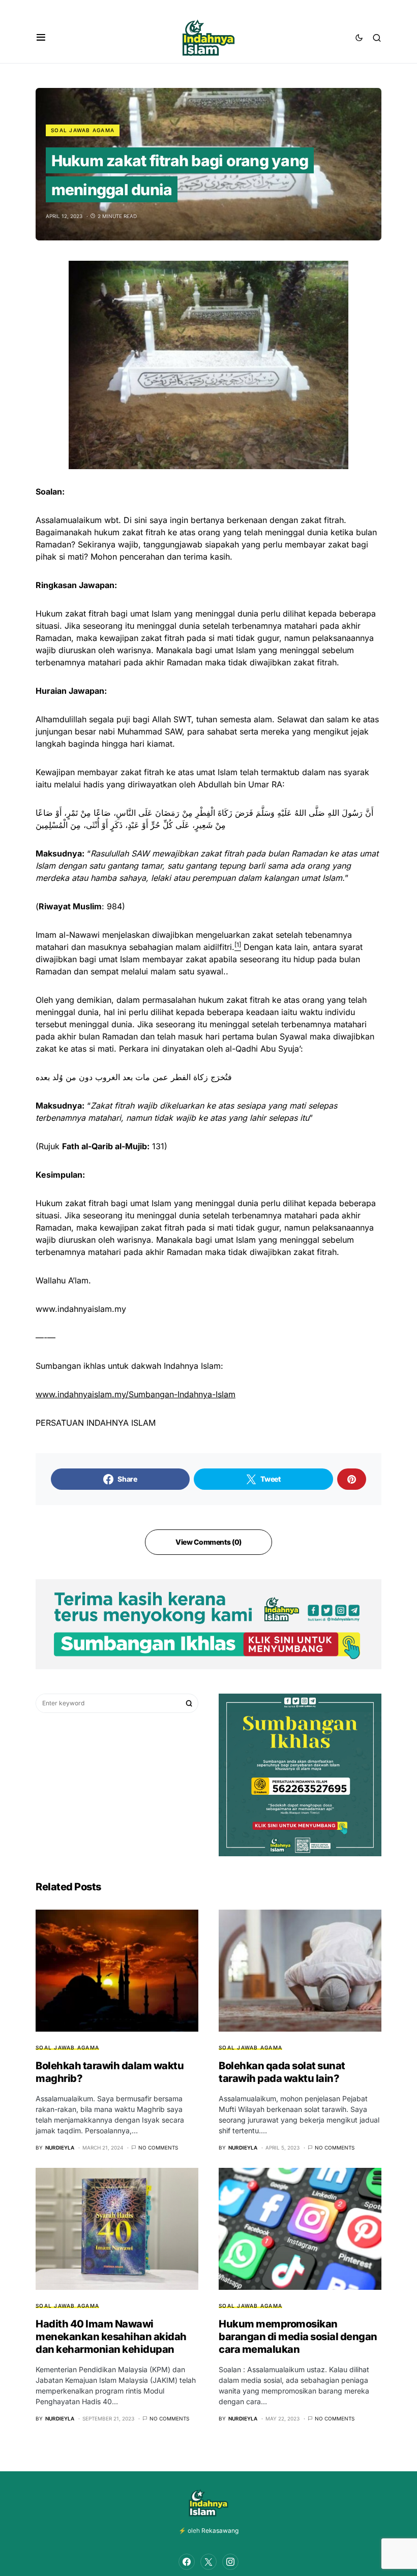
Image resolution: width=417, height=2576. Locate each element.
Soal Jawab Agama (83, 130)
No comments (158, 2148)
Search (189, 1703)
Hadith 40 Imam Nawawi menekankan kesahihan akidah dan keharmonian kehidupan (111, 2337)
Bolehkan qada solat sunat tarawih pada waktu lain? (282, 2072)
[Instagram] (230, 2562)
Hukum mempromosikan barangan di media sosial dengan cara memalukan (298, 2337)
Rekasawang (220, 2531)
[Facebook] (187, 2562)
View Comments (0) (208, 1542)
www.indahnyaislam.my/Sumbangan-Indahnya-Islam (136, 1394)
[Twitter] (208, 2562)
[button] (41, 38)
